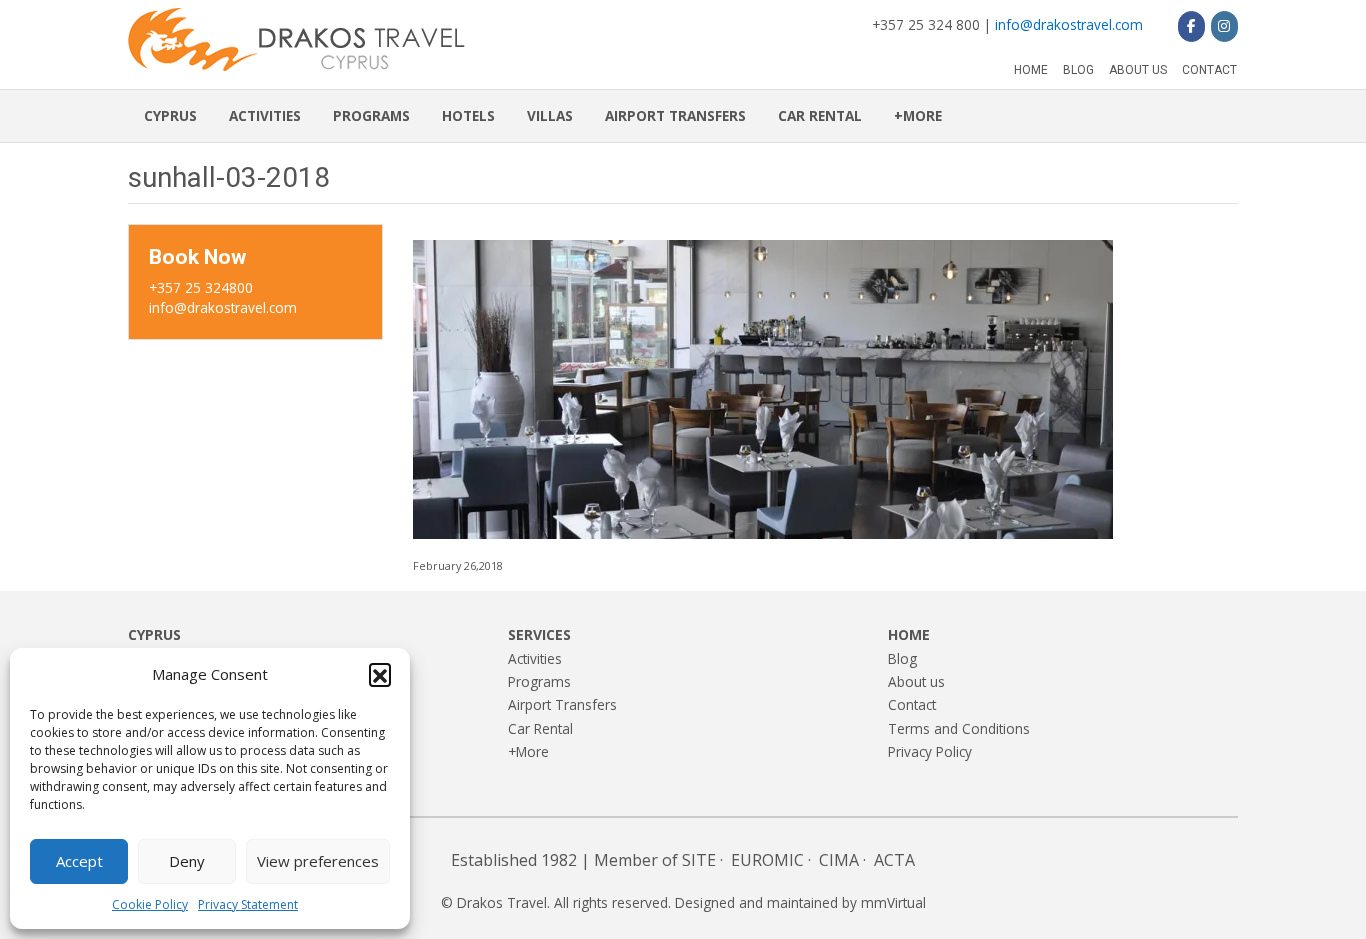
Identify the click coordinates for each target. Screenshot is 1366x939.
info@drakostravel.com (1069, 24)
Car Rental (820, 115)
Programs (371, 115)
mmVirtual (893, 902)
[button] (380, 674)
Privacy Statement (248, 904)
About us (1138, 70)
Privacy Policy (930, 751)
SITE (699, 860)
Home (1031, 70)
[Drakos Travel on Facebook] (1191, 26)
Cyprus (170, 115)
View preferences (318, 861)
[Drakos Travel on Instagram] (1224, 26)
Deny (187, 861)
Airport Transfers (675, 115)
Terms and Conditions (959, 728)
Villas (550, 115)
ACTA (894, 860)
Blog (1078, 70)
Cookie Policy (150, 904)
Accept (79, 861)
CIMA (839, 860)
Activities (265, 115)
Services (539, 634)
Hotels (468, 115)
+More (918, 115)
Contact (1209, 70)
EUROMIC (767, 860)
